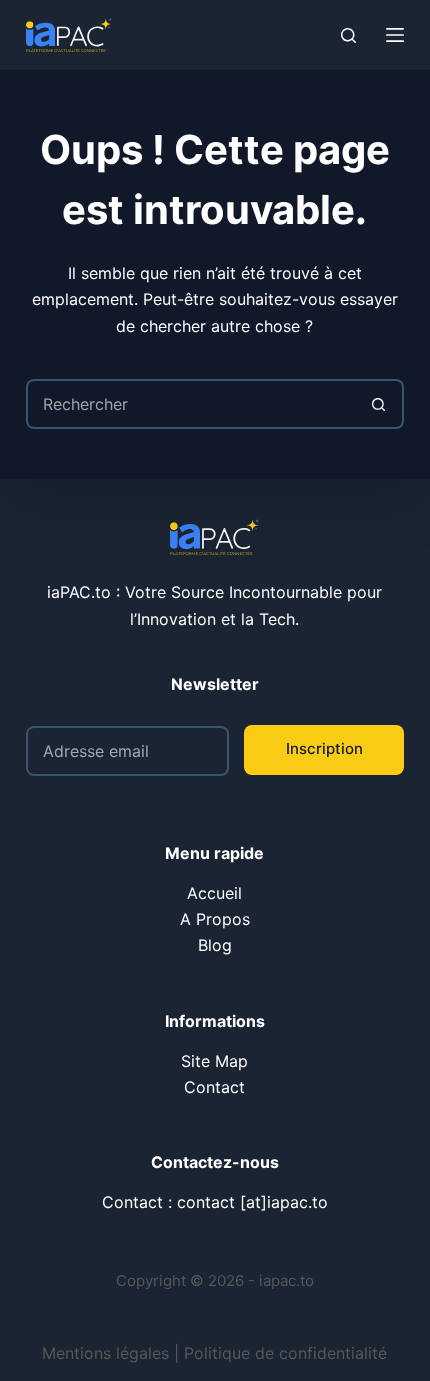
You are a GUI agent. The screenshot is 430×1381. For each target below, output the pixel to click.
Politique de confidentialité (285, 1353)
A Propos (215, 919)
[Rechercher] (348, 35)
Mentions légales (105, 1353)
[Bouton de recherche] (379, 404)
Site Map (214, 1061)
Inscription (324, 748)
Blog (215, 945)
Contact (214, 1087)
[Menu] (395, 35)
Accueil (214, 893)
